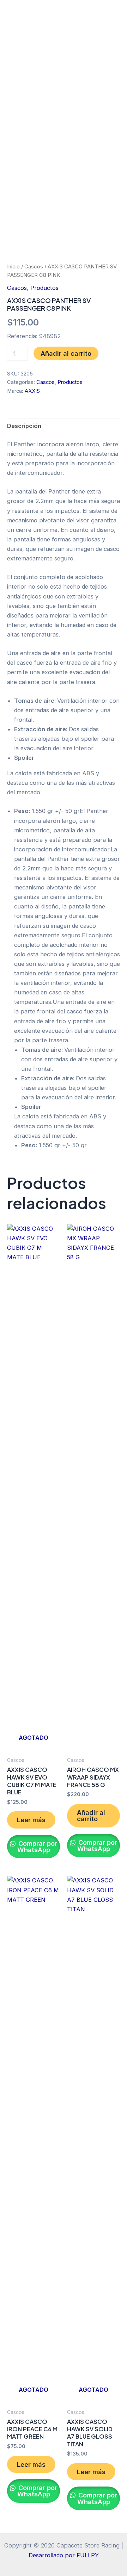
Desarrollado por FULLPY (64, 2555)
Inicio (13, 266)
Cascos (34, 266)
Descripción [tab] (24, 426)
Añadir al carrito (66, 353)
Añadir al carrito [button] (91, 1815)
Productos (44, 288)
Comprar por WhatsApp (37, 1846)
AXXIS (32, 391)
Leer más (31, 1820)
